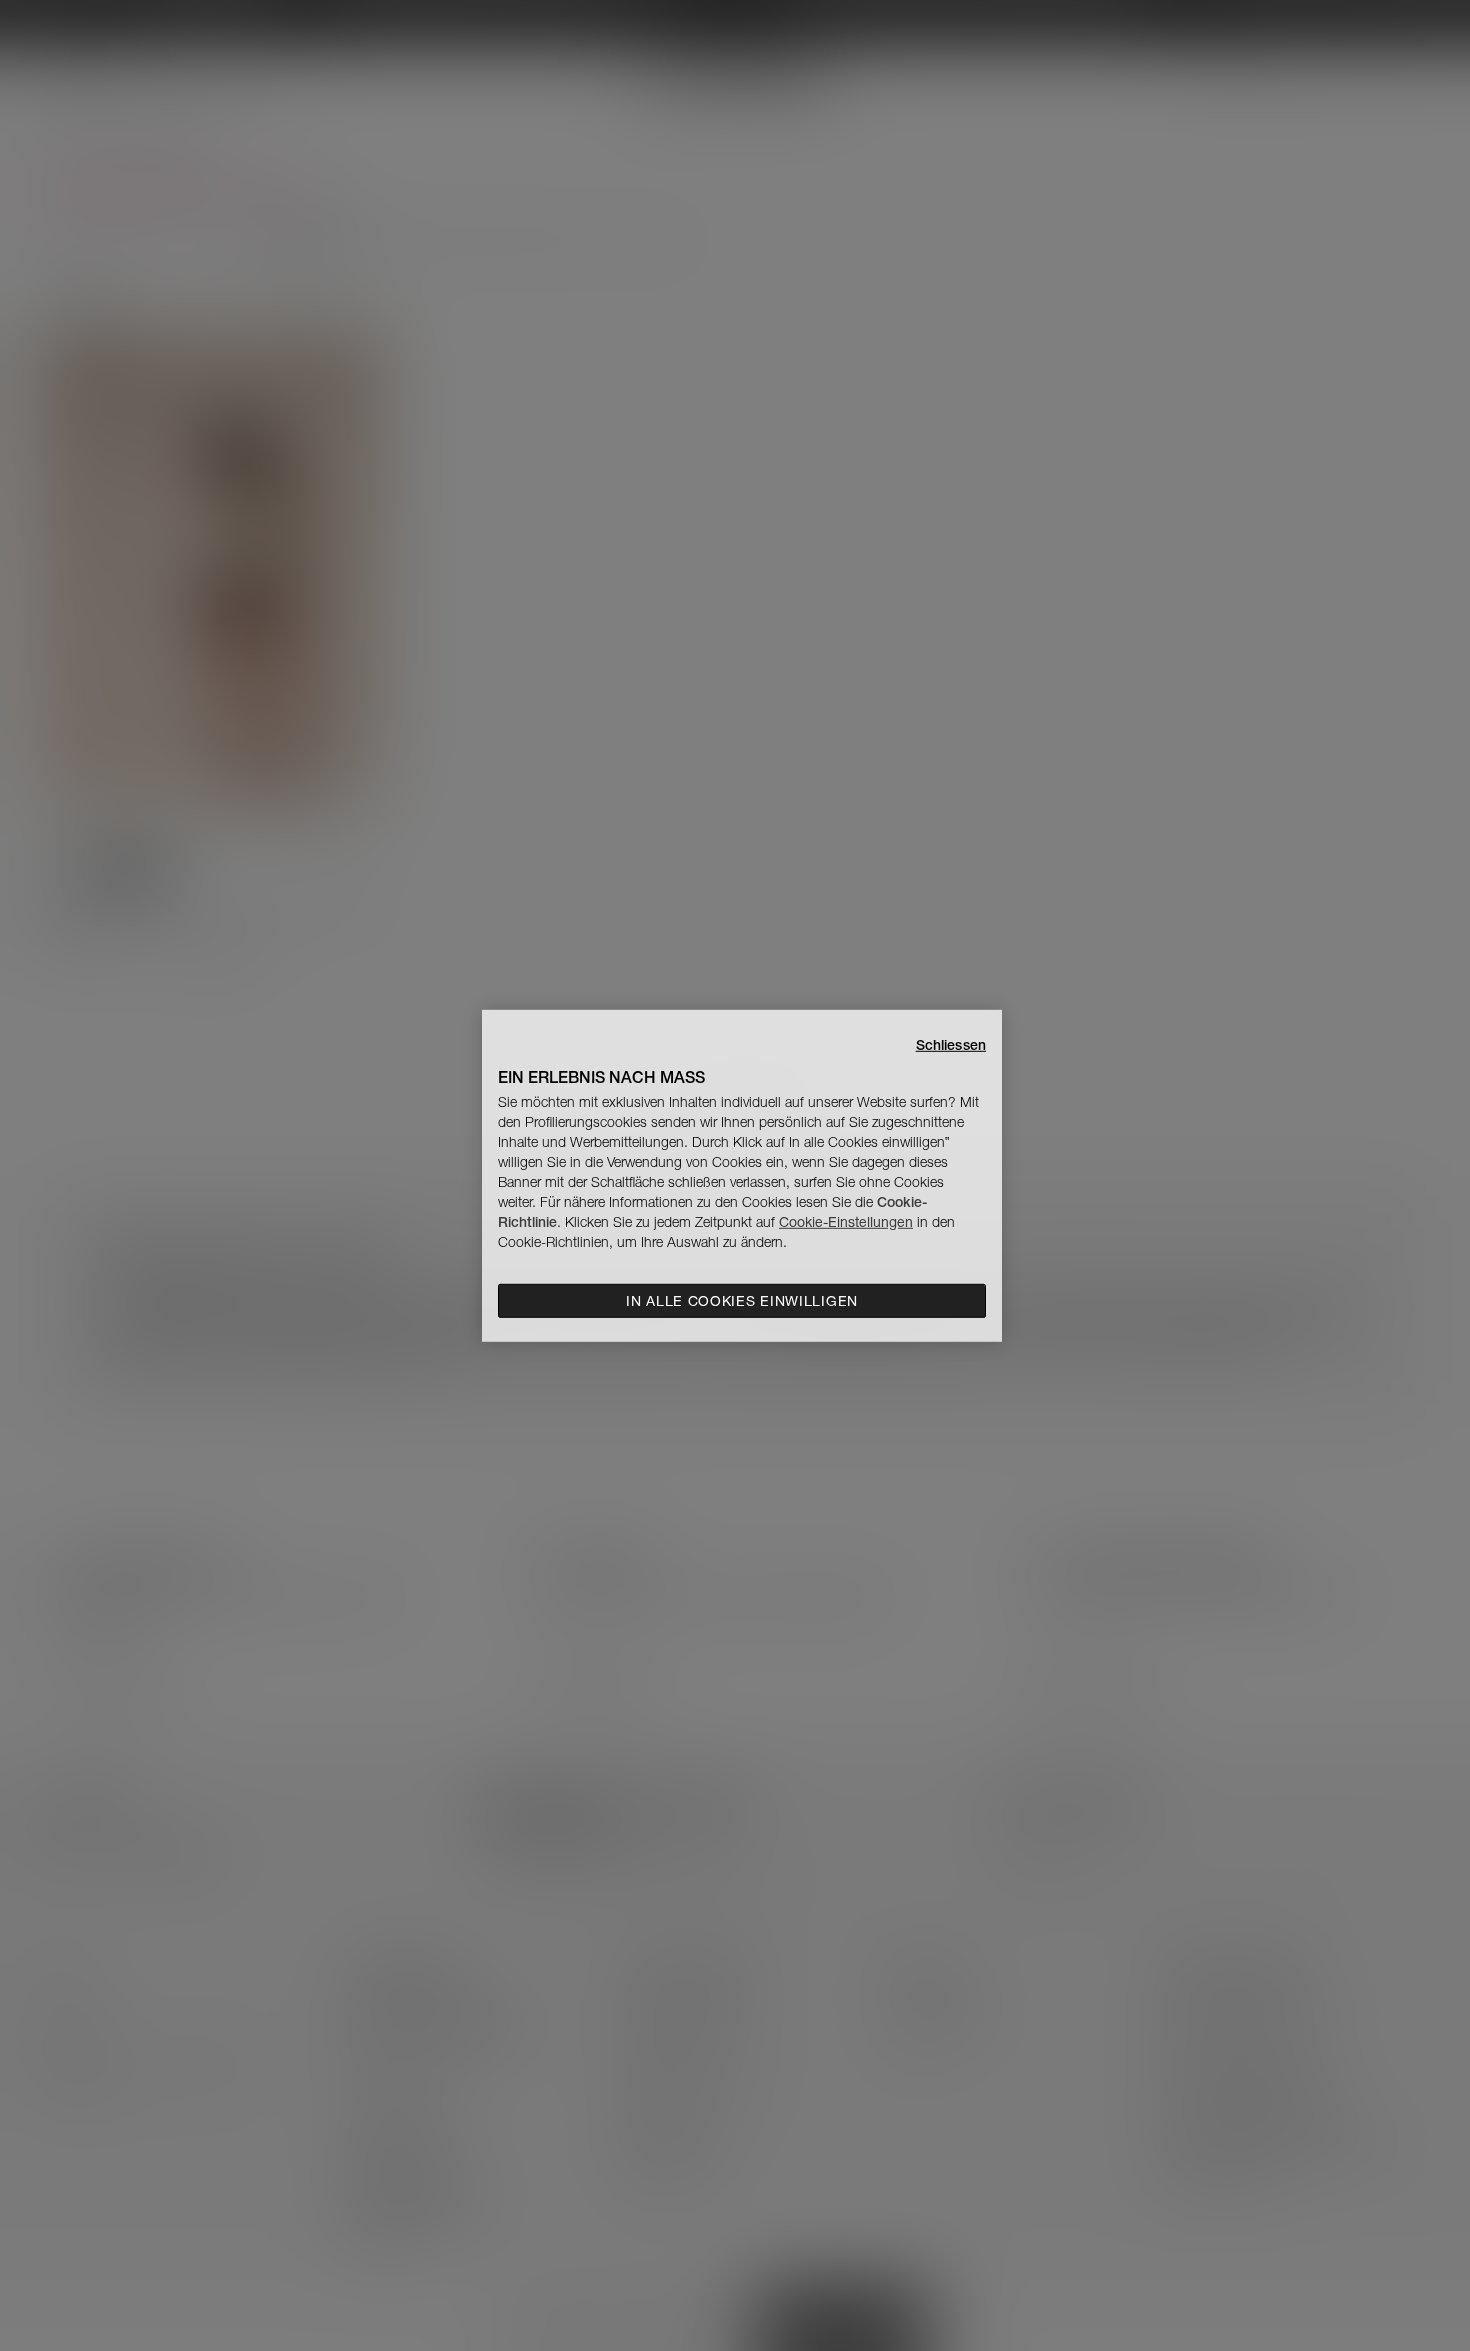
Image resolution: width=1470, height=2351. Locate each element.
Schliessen (951, 1044)
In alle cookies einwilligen (742, 1301)
